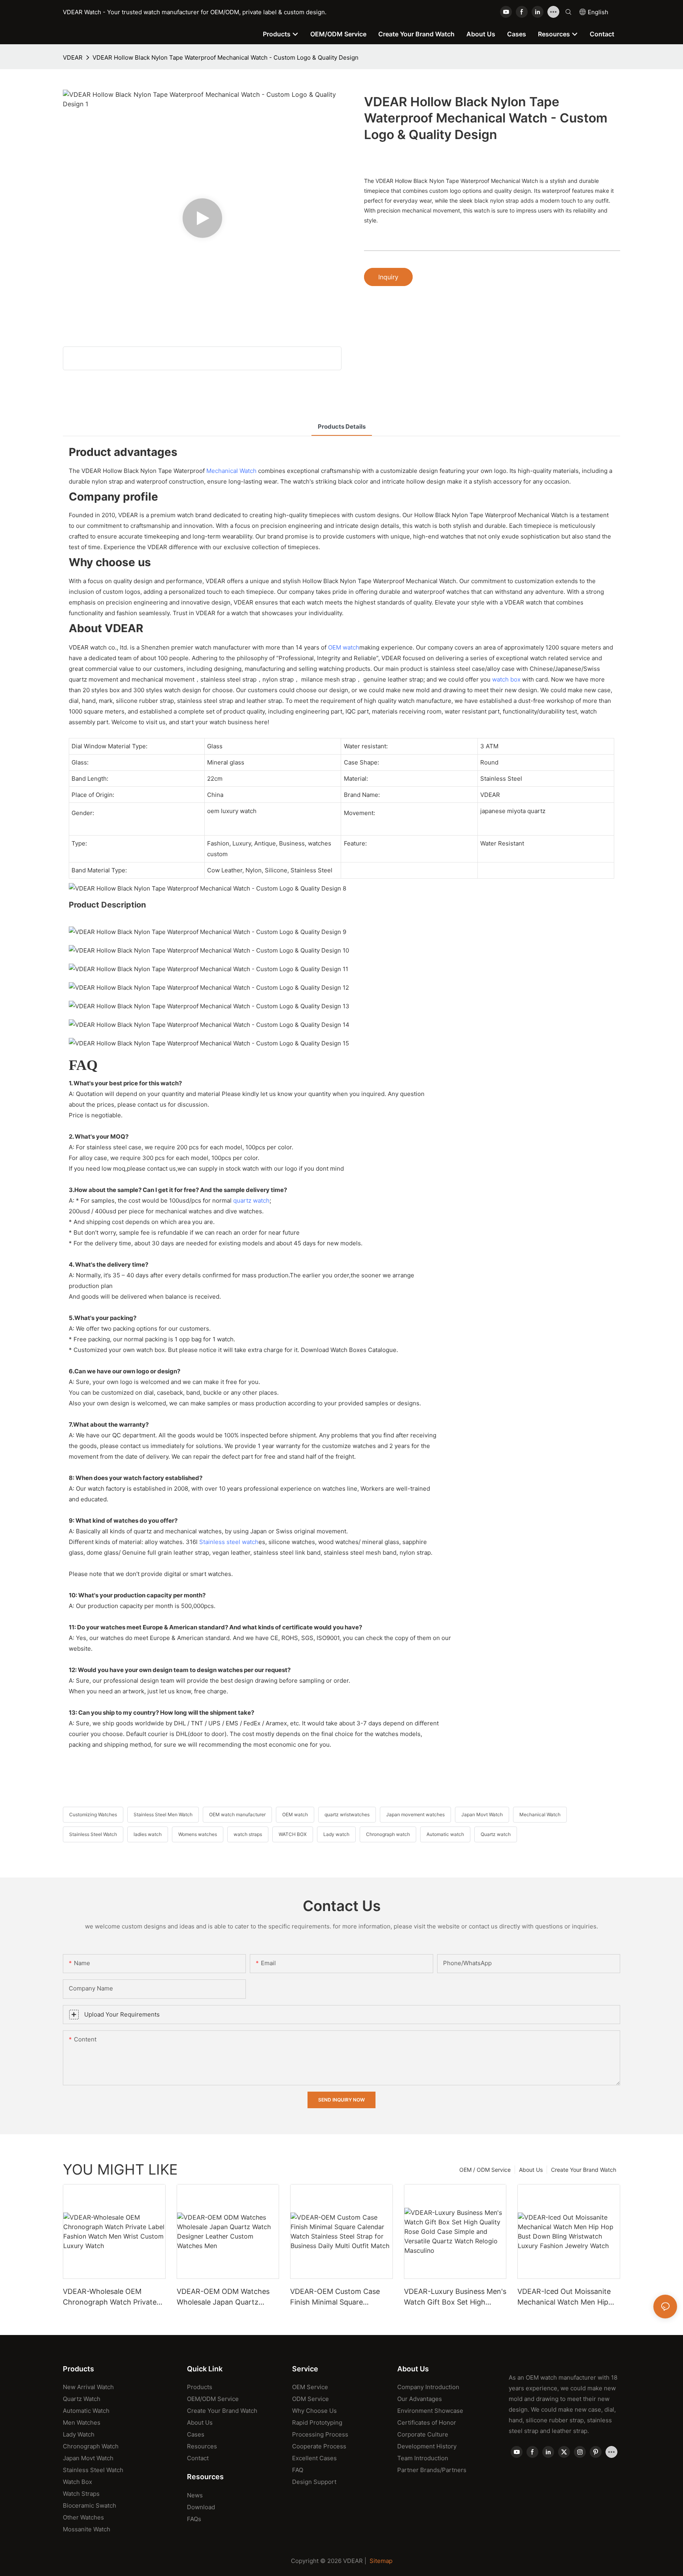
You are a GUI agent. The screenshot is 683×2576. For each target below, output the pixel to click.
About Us (531, 2170)
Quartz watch (496, 1834)
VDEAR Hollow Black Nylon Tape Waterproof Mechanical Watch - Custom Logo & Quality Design (225, 57)
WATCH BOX (293, 1834)
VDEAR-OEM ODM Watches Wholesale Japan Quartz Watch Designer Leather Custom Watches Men (223, 2297)
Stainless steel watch (229, 1542)
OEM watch (344, 647)
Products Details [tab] (342, 427)
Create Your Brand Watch (584, 2170)
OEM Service (310, 2387)
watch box (506, 679)
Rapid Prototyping (317, 2423)
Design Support (314, 2482)
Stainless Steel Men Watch (163, 1814)
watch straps (248, 1834)
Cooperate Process (319, 2446)
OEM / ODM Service (485, 2170)
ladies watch (148, 1834)
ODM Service (310, 2399)
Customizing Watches (93, 1814)
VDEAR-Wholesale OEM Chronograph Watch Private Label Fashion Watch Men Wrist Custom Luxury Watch (110, 2297)
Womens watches (198, 1834)
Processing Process (320, 2434)
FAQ (298, 2470)
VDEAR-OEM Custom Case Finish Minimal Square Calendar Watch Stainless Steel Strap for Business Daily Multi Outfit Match (339, 2297)
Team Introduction (423, 2458)
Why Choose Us (314, 2411)
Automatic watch (445, 1834)
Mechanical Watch (231, 471)
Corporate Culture (423, 2434)
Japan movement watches (415, 1814)
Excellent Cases (314, 2458)
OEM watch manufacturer (237, 1814)
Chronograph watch (388, 1834)
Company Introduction (428, 2387)
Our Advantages (420, 2399)
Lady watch (336, 1834)
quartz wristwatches (347, 1814)
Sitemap (381, 2561)
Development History (427, 2446)
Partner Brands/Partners (432, 2470)
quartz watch (251, 1200)
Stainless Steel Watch (93, 1834)
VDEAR (73, 57)
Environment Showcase (430, 2411)
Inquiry (388, 277)
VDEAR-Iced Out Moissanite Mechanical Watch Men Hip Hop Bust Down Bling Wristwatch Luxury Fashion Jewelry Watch (564, 2297)
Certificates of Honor (427, 2423)
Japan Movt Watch (482, 1814)
